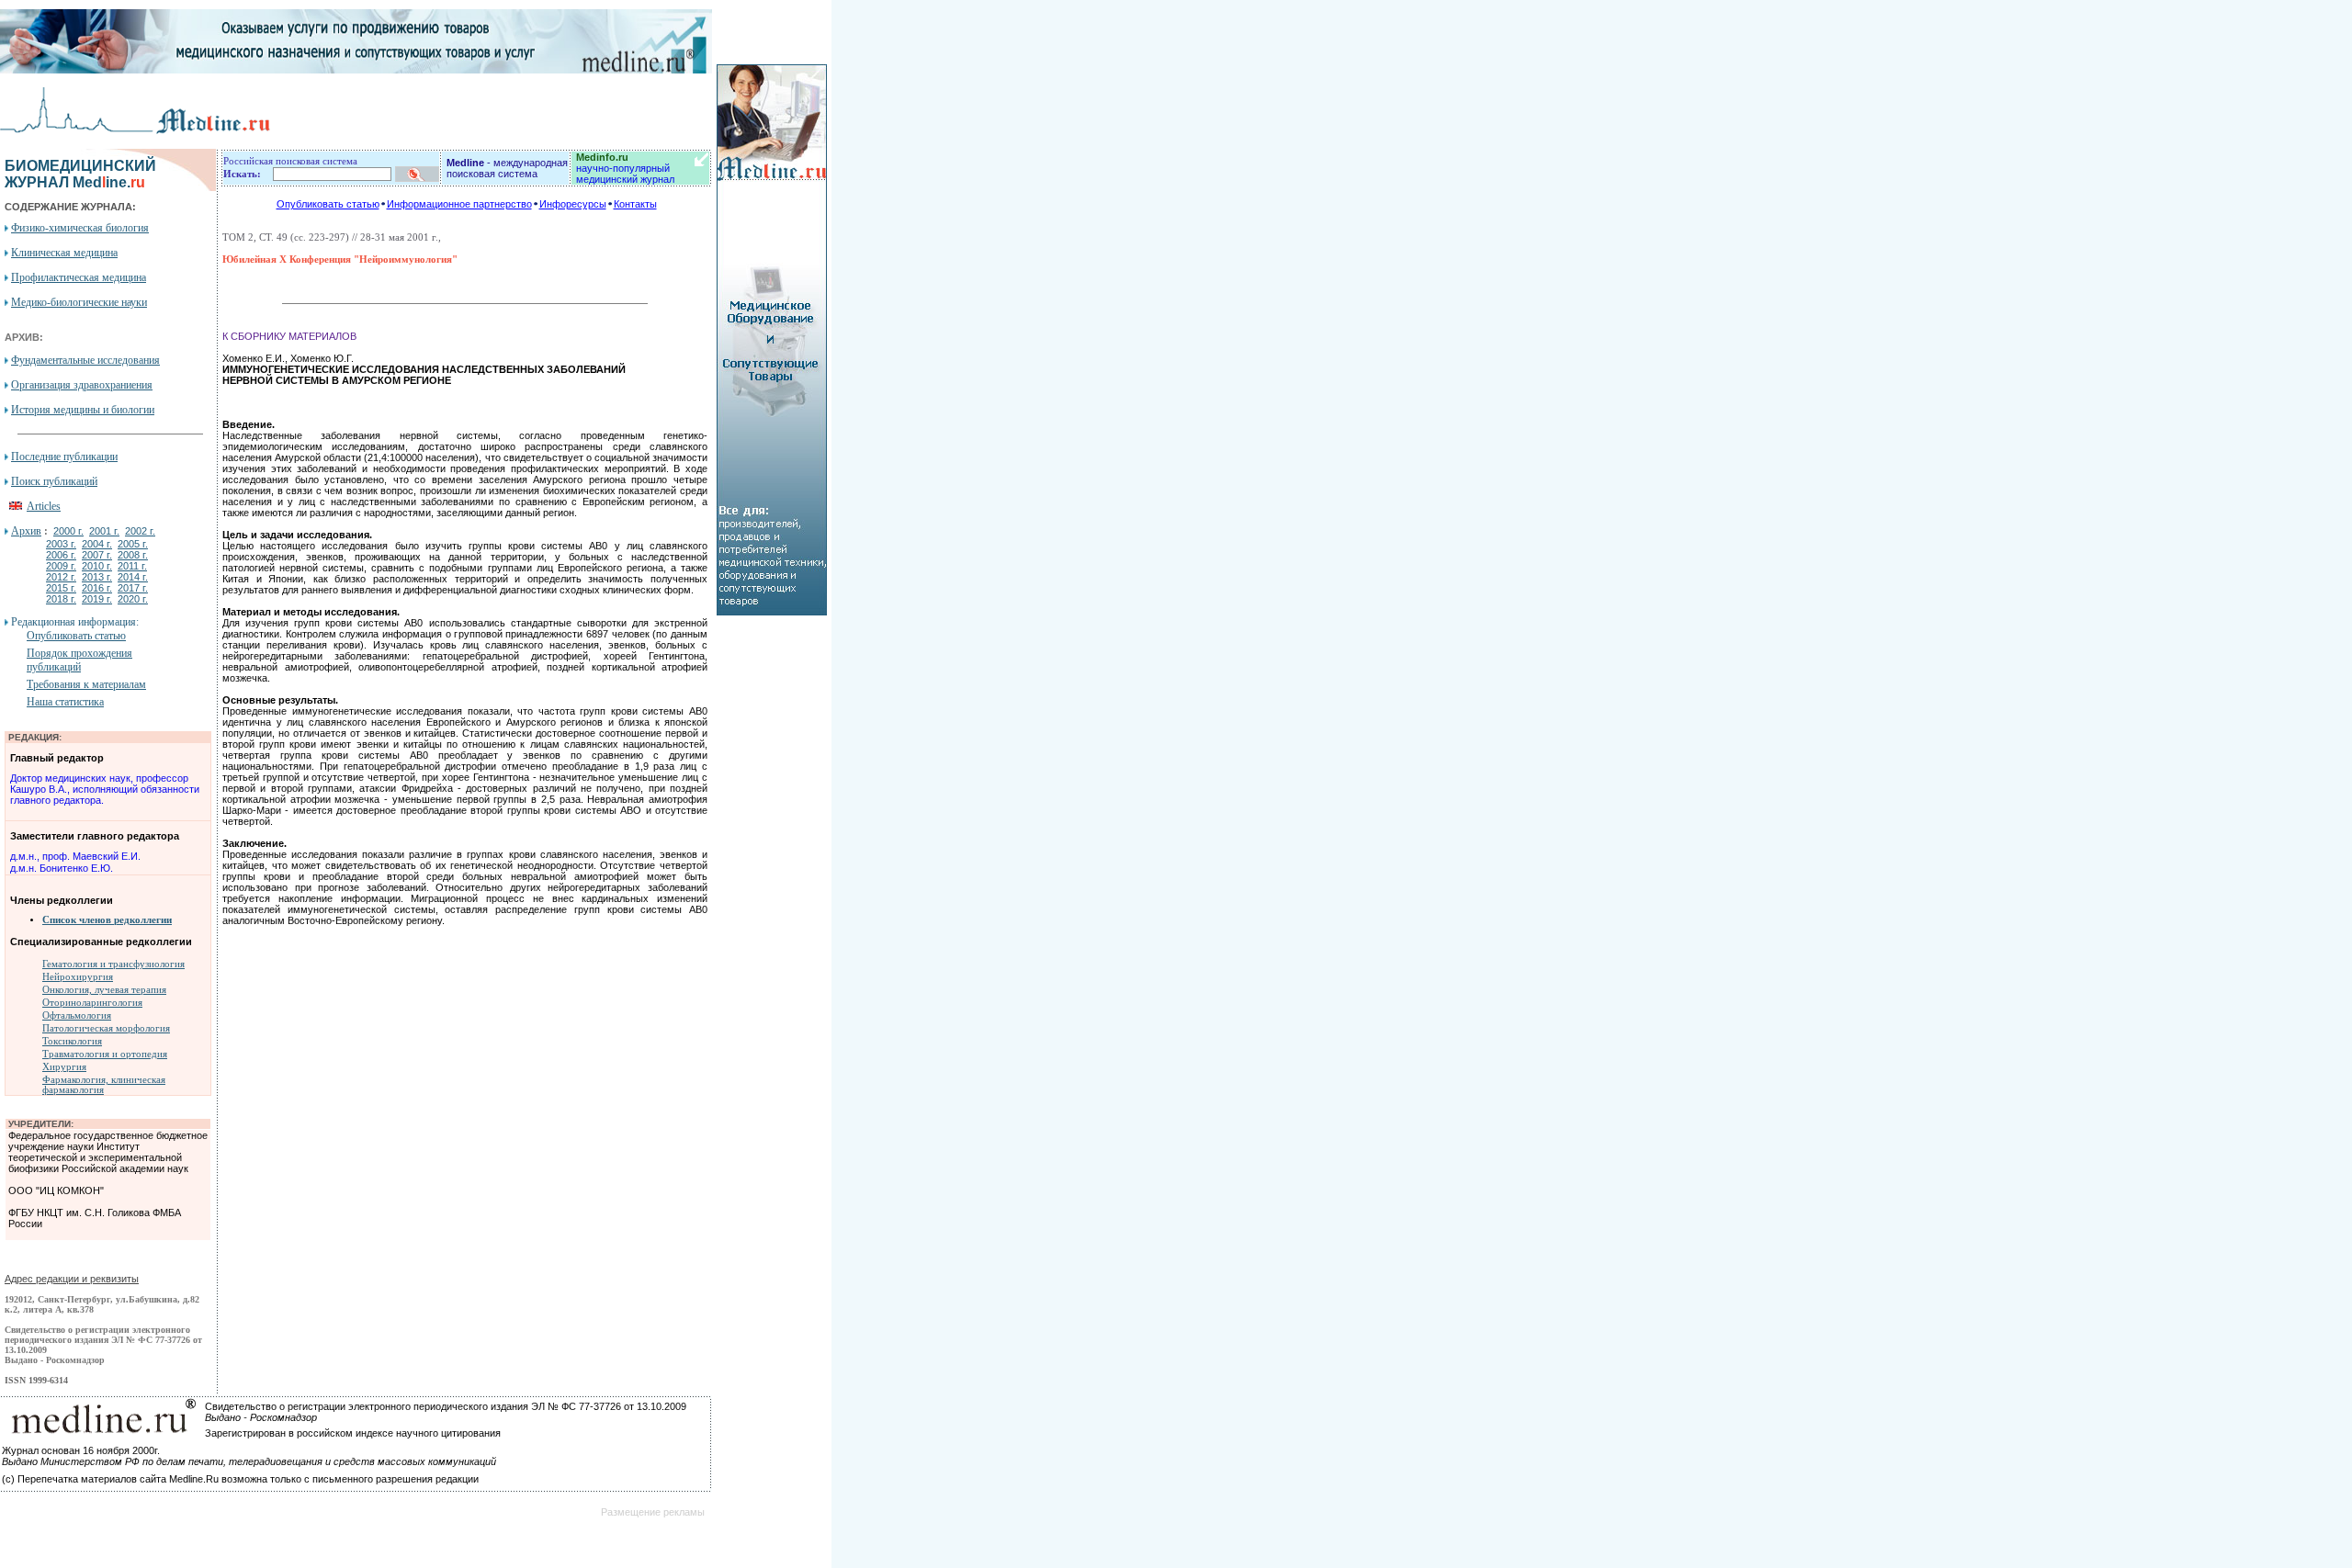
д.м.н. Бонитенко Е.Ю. (62, 868)
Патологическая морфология (106, 1028)
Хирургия (64, 1067)
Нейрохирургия (78, 977)
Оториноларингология (92, 1003)
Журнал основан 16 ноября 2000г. (81, 1450)
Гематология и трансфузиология (113, 964)
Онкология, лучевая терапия (104, 990)
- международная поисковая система (507, 168)
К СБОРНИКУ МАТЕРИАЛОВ (289, 336)
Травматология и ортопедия (105, 1054)
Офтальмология (77, 1015)
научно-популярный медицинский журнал (625, 168)
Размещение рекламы (653, 1512)
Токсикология (72, 1041)
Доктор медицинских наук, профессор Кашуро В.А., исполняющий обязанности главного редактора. (105, 789)
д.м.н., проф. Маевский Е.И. (75, 856)
